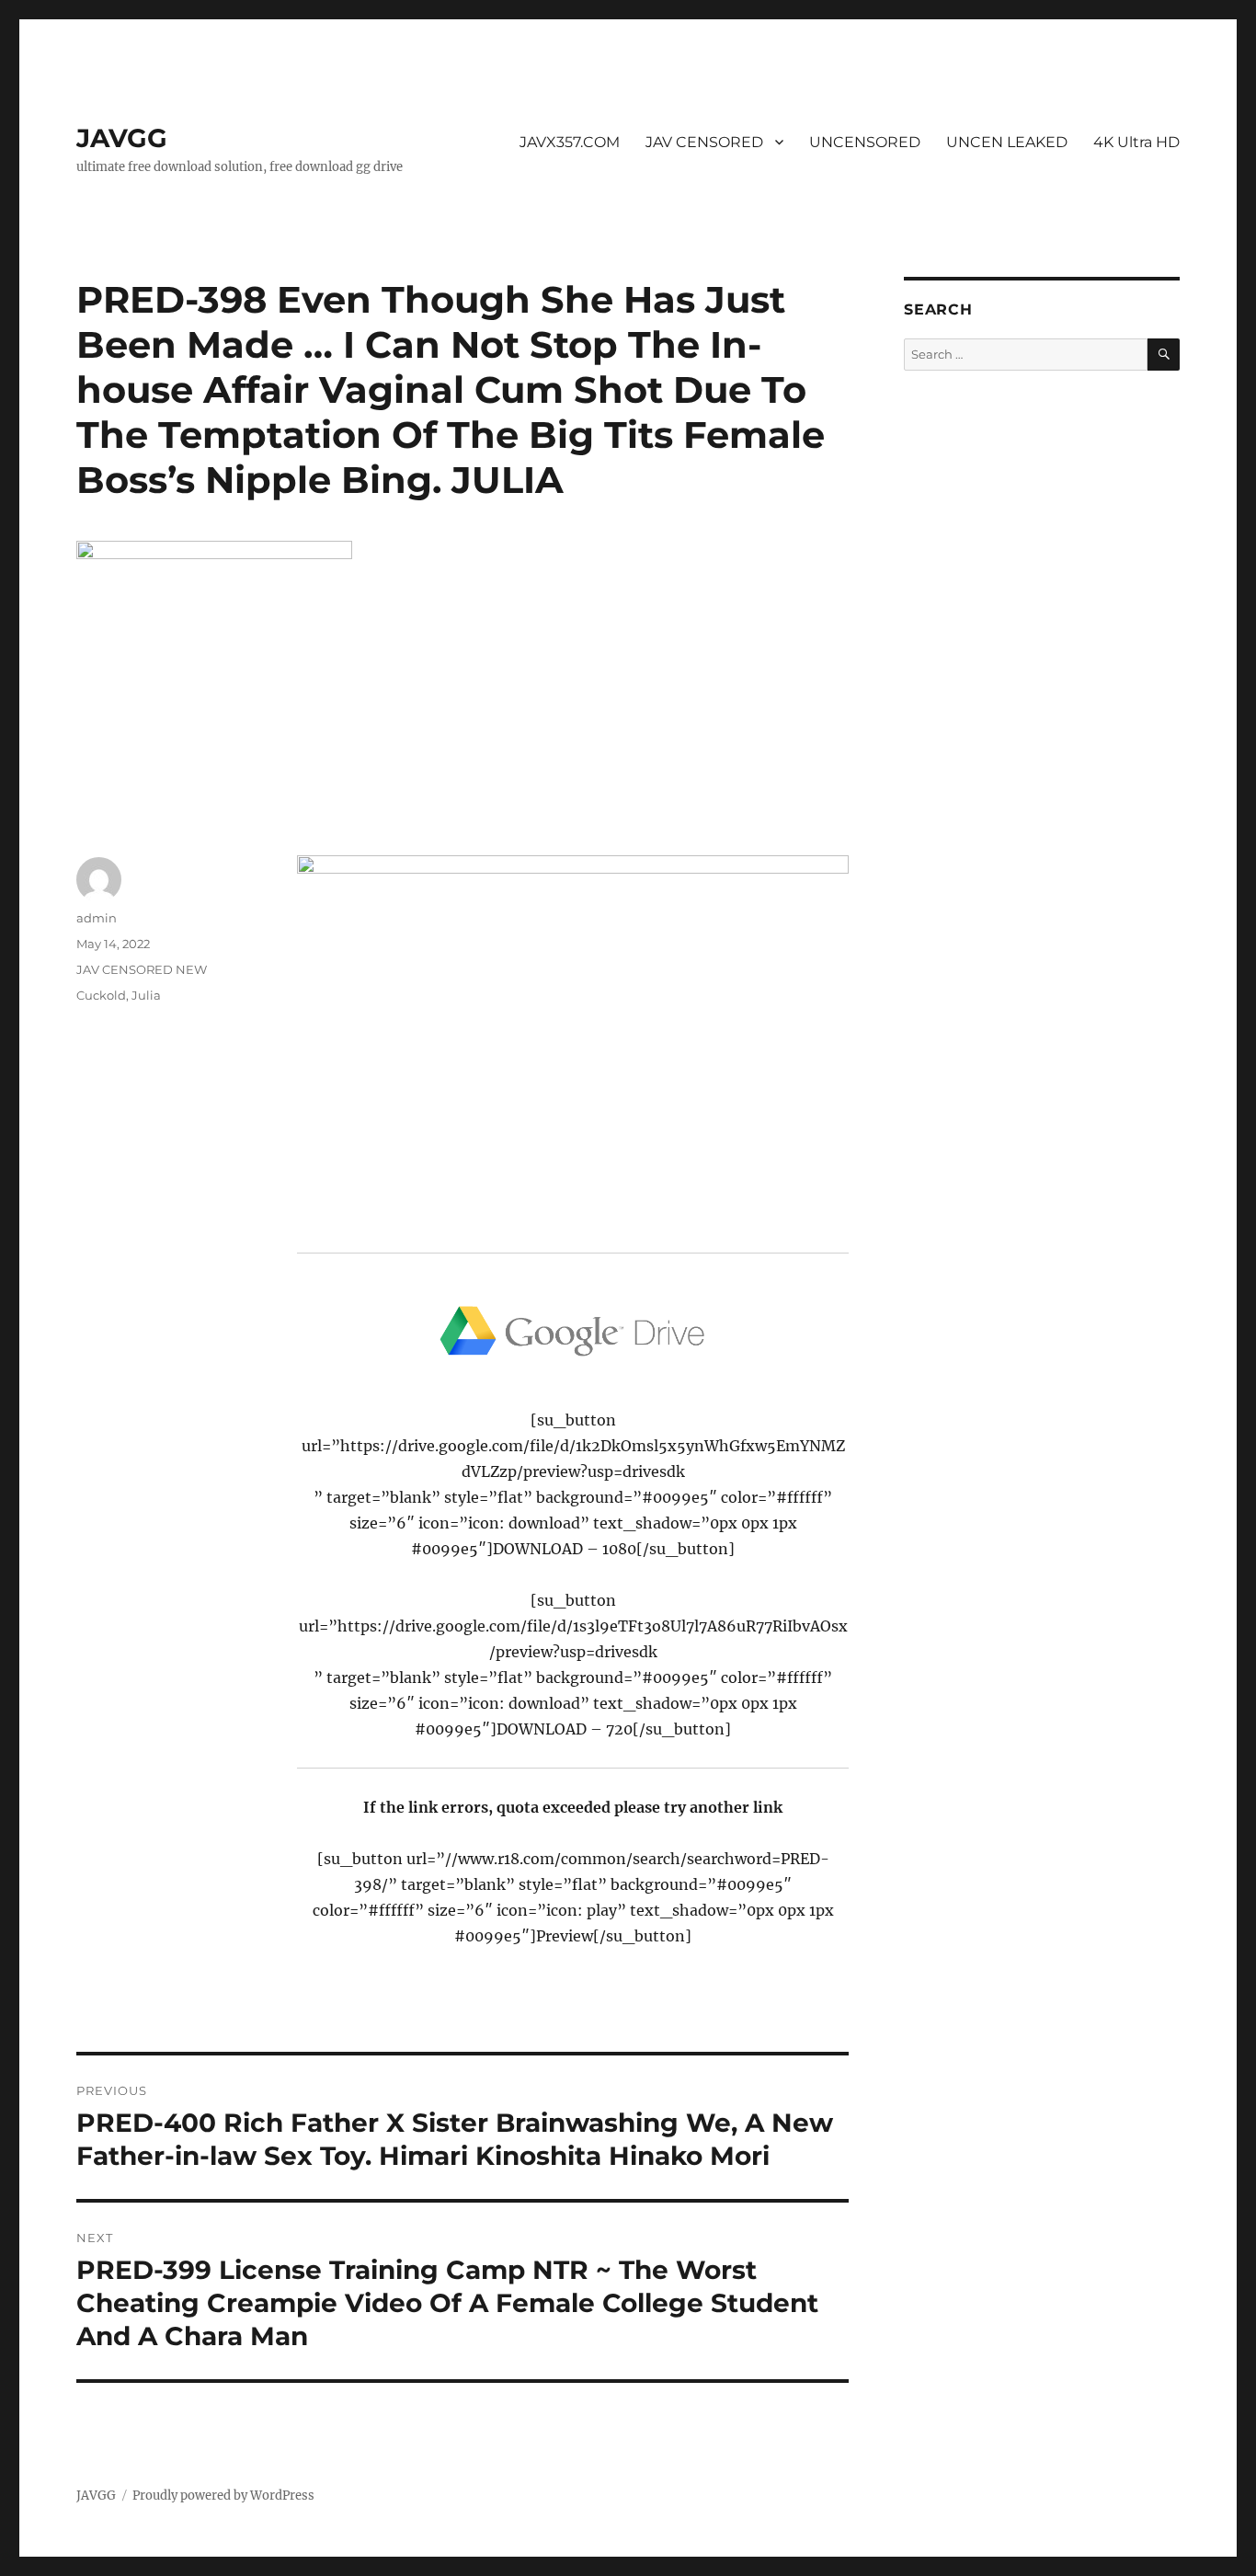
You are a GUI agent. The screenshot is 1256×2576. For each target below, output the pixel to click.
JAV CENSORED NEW (142, 969)
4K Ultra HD (1136, 142)
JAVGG (122, 138)
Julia (146, 995)
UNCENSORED (865, 142)
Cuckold (101, 995)
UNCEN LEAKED (1007, 142)
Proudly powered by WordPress (223, 2496)
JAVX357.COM (570, 142)
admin (97, 918)
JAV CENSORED (704, 142)
